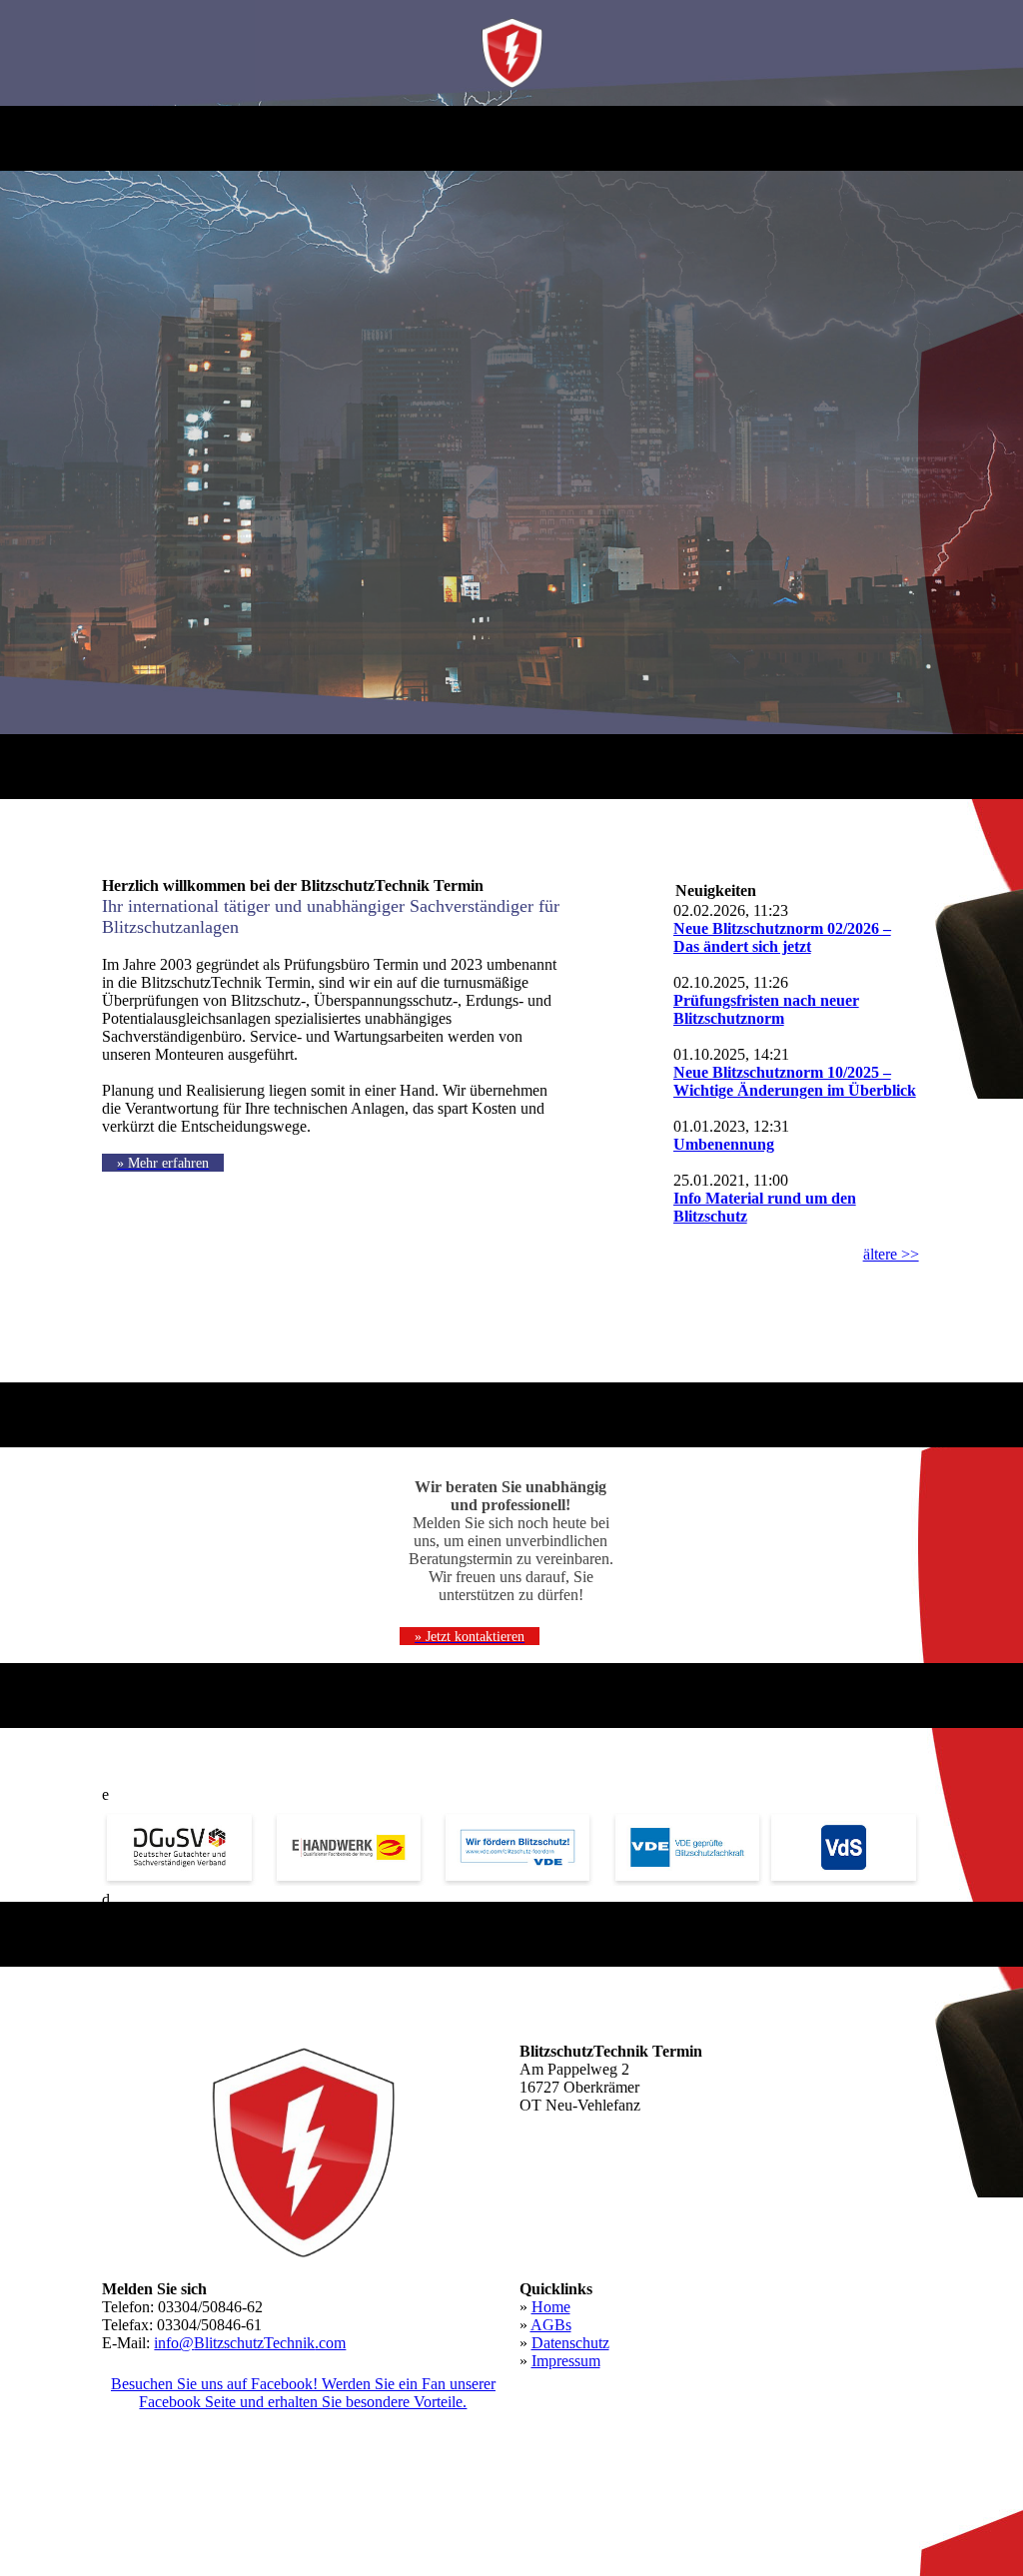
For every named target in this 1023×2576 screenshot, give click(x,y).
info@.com (250, 2343)
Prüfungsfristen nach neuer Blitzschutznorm (766, 1009)
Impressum (566, 2361)
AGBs (551, 2325)
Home (551, 2307)
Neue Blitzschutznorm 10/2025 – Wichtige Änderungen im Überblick (795, 1081)
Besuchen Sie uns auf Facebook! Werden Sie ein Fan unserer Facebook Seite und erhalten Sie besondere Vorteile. (303, 2393)
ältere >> (891, 1254)
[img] (512, 53)
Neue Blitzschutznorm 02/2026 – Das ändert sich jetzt (782, 937)
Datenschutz (570, 2343)
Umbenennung (724, 1144)
